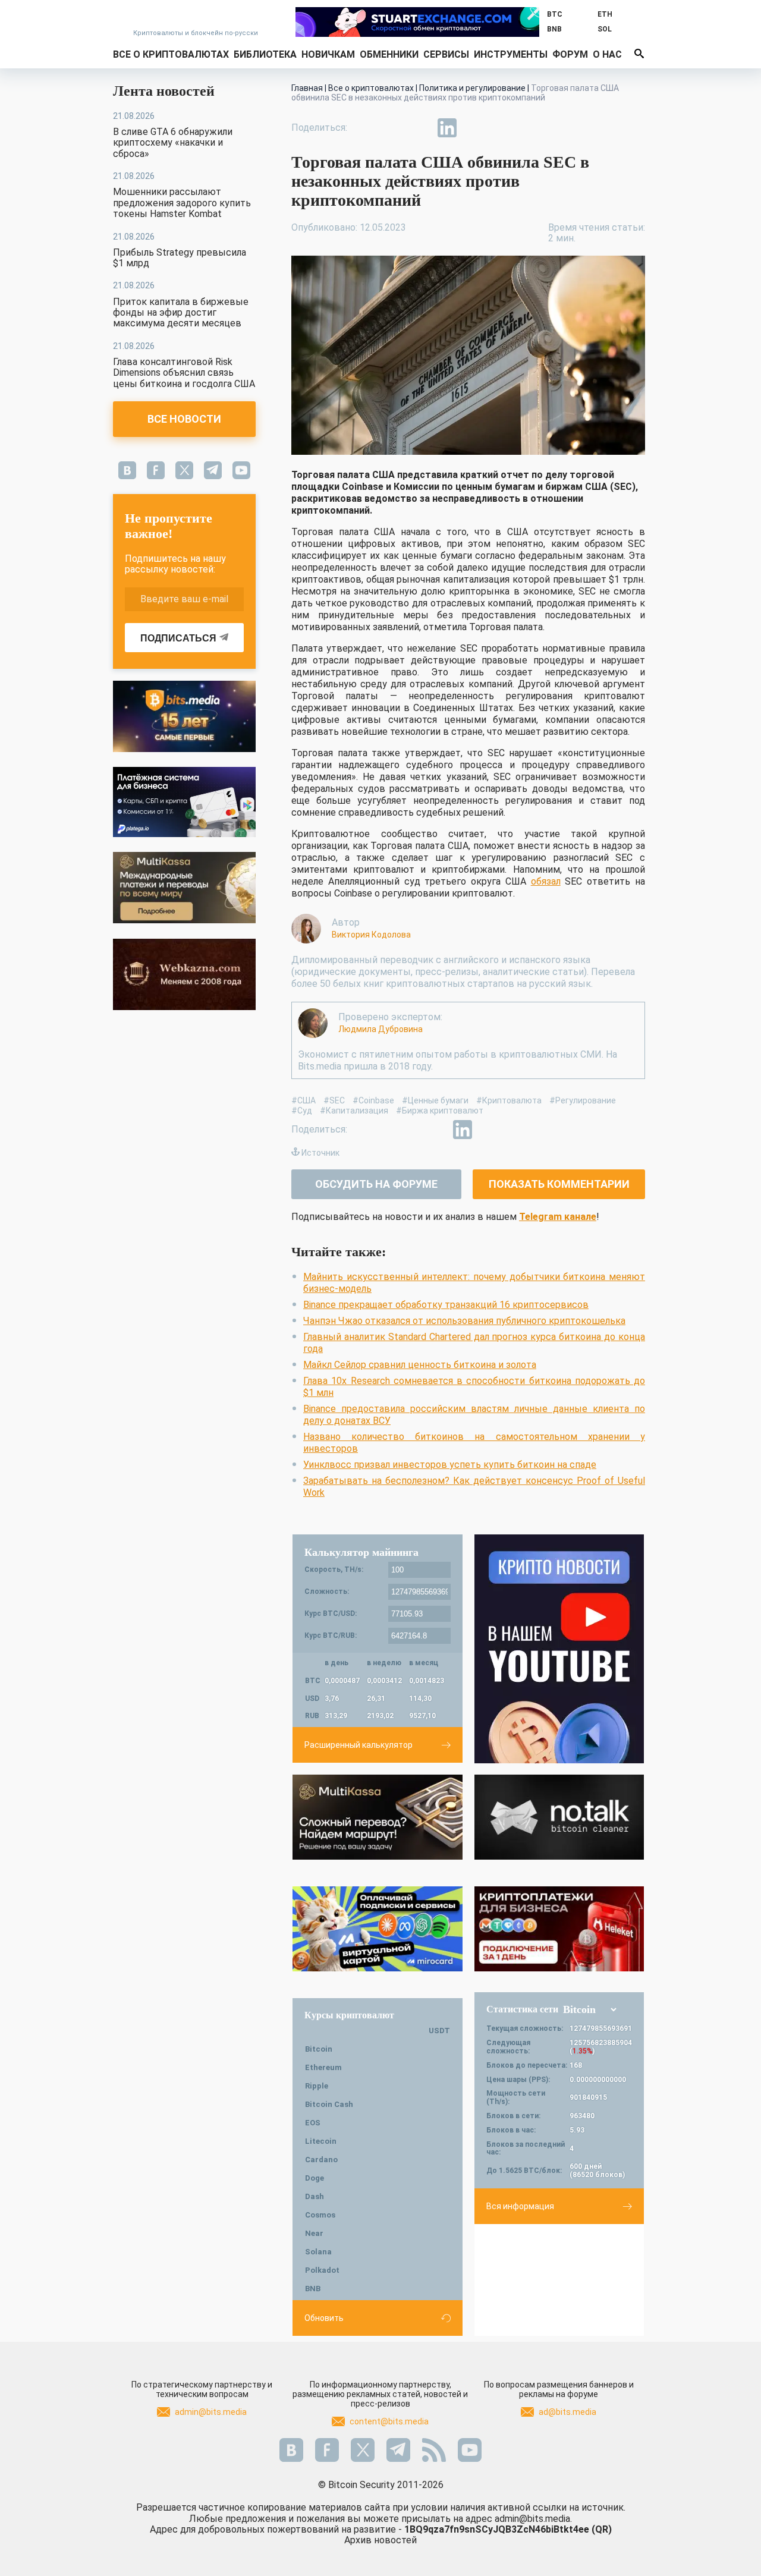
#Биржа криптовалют (440, 1111)
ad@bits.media (567, 2412)
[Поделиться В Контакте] (474, 128)
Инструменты (511, 54)
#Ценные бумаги (435, 1100)
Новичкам (328, 54)
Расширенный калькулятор (359, 1745)
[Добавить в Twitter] (392, 128)
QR (602, 2529)
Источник (320, 1153)
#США (304, 1100)
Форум (570, 54)
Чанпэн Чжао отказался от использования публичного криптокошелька (464, 1321)
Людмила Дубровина (380, 1029)
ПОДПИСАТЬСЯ (178, 638)
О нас (607, 54)
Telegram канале (558, 1217)
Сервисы (446, 54)
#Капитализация (354, 1111)
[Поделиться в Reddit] (502, 128)
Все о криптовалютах (171, 54)
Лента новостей (164, 91)
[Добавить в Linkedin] (447, 128)
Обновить (324, 2318)
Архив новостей (380, 2540)
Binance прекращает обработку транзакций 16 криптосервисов (446, 1305)
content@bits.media (389, 2421)
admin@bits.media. (533, 2519)
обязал (546, 881)
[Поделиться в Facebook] (365, 128)
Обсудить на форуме (376, 1184)
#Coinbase (373, 1100)
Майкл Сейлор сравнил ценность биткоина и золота (420, 1365)
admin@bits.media (211, 2412)
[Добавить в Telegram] (420, 128)
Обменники (389, 54)
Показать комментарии (559, 1184)
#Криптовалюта (509, 1100)
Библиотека (265, 54)
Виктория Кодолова (371, 935)
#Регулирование (583, 1100)
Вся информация (520, 2206)
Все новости (184, 419)
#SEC (334, 1100)
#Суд (302, 1111)
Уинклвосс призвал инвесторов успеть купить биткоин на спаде (450, 1465)
